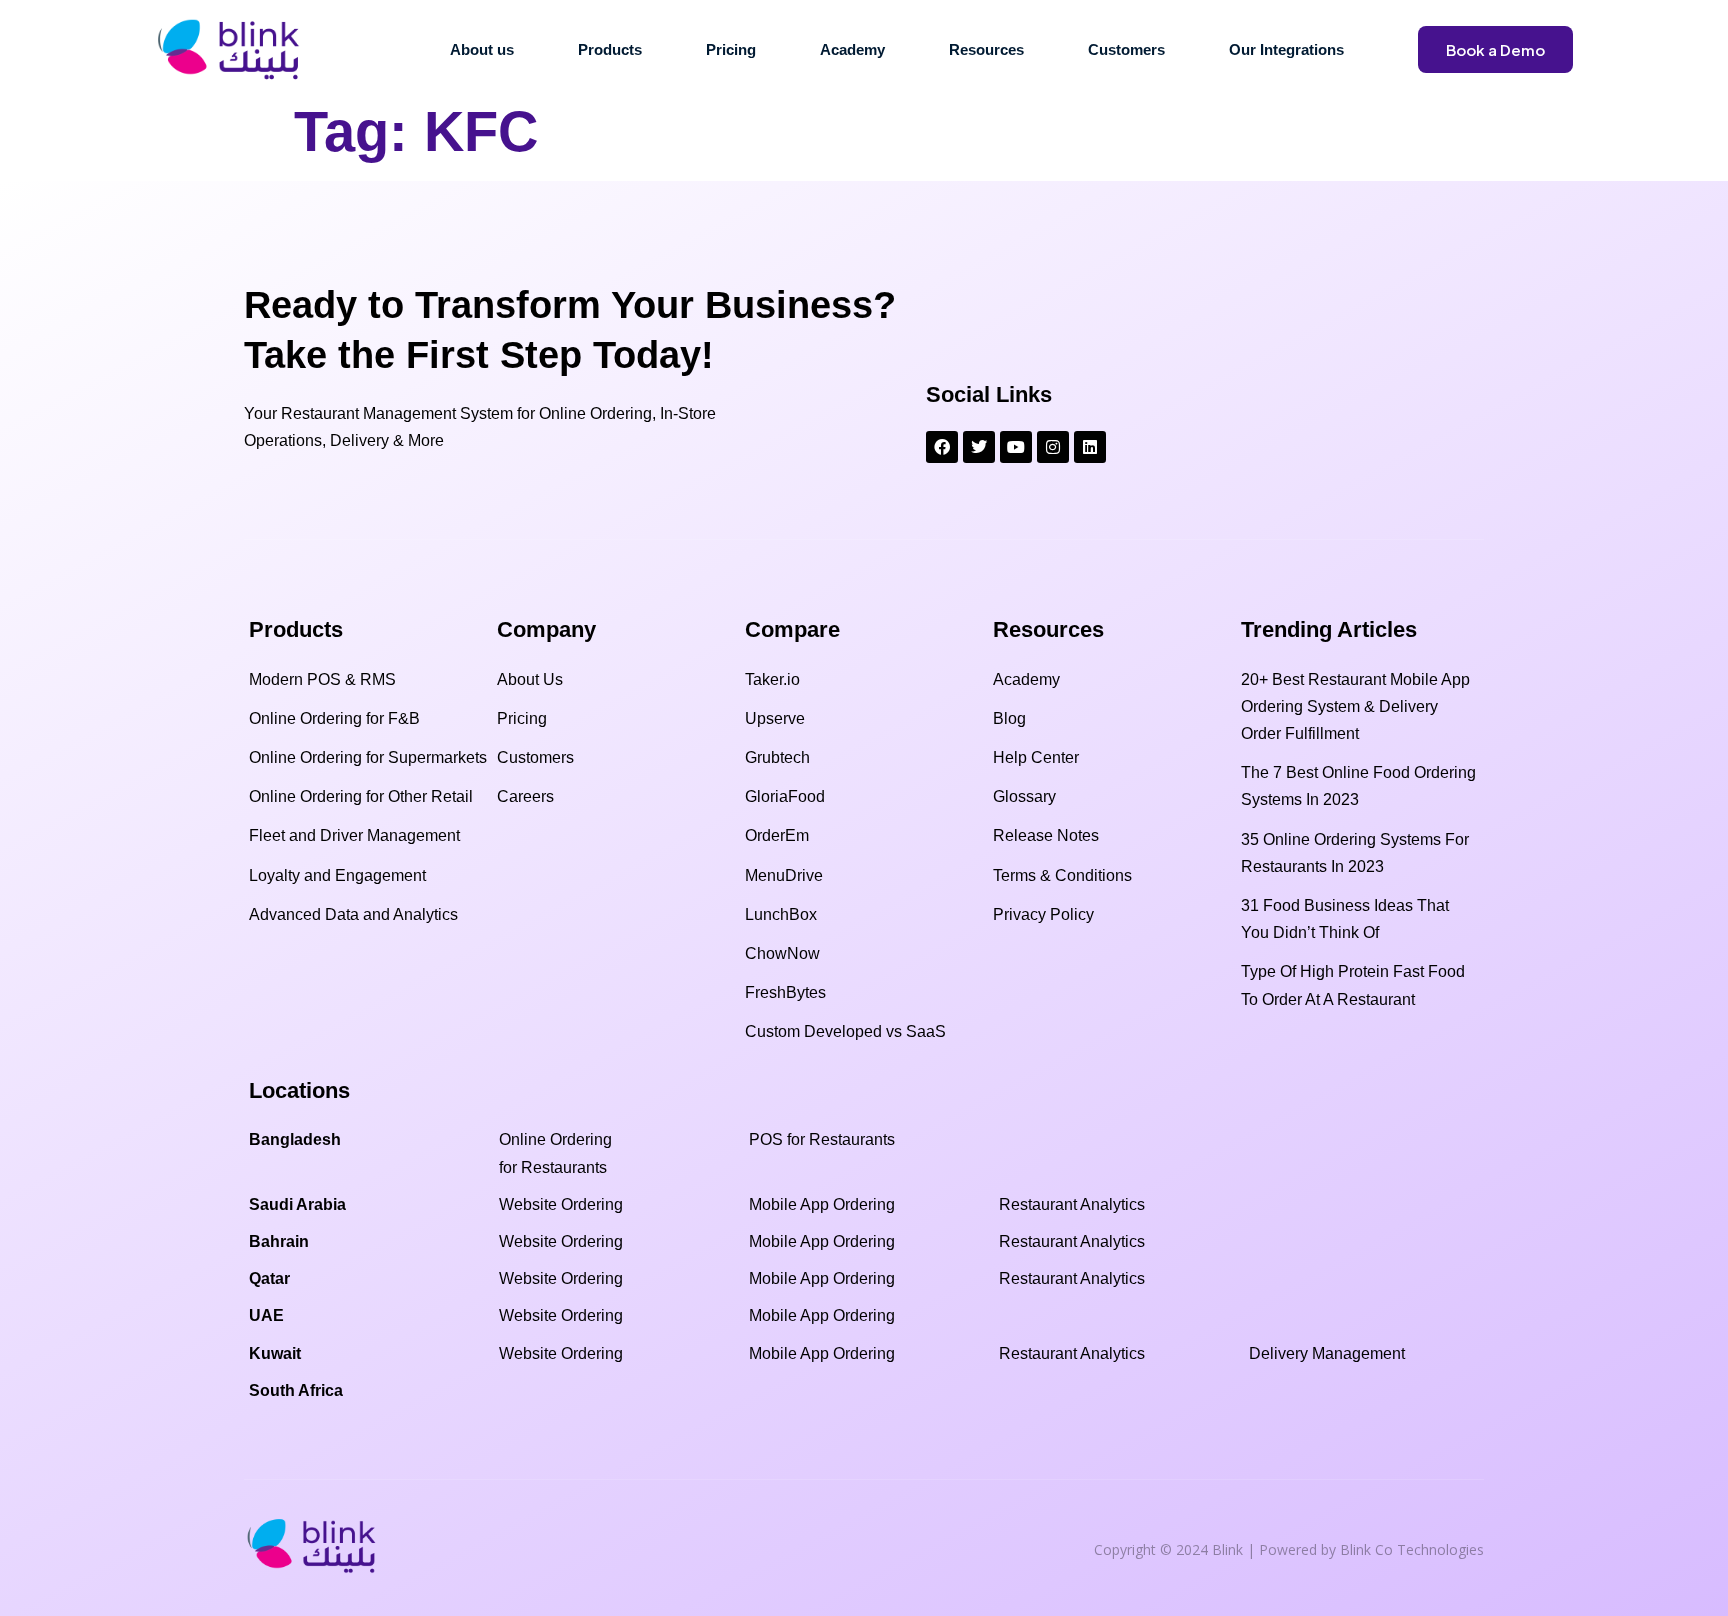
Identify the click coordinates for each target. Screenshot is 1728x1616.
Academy (852, 49)
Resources (986, 49)
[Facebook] (942, 447)
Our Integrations (1286, 49)
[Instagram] (1053, 447)
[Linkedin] (1090, 447)
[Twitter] (979, 447)
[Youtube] (1016, 447)
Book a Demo (1495, 49)
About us (482, 49)
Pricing (731, 49)
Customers (1126, 49)
